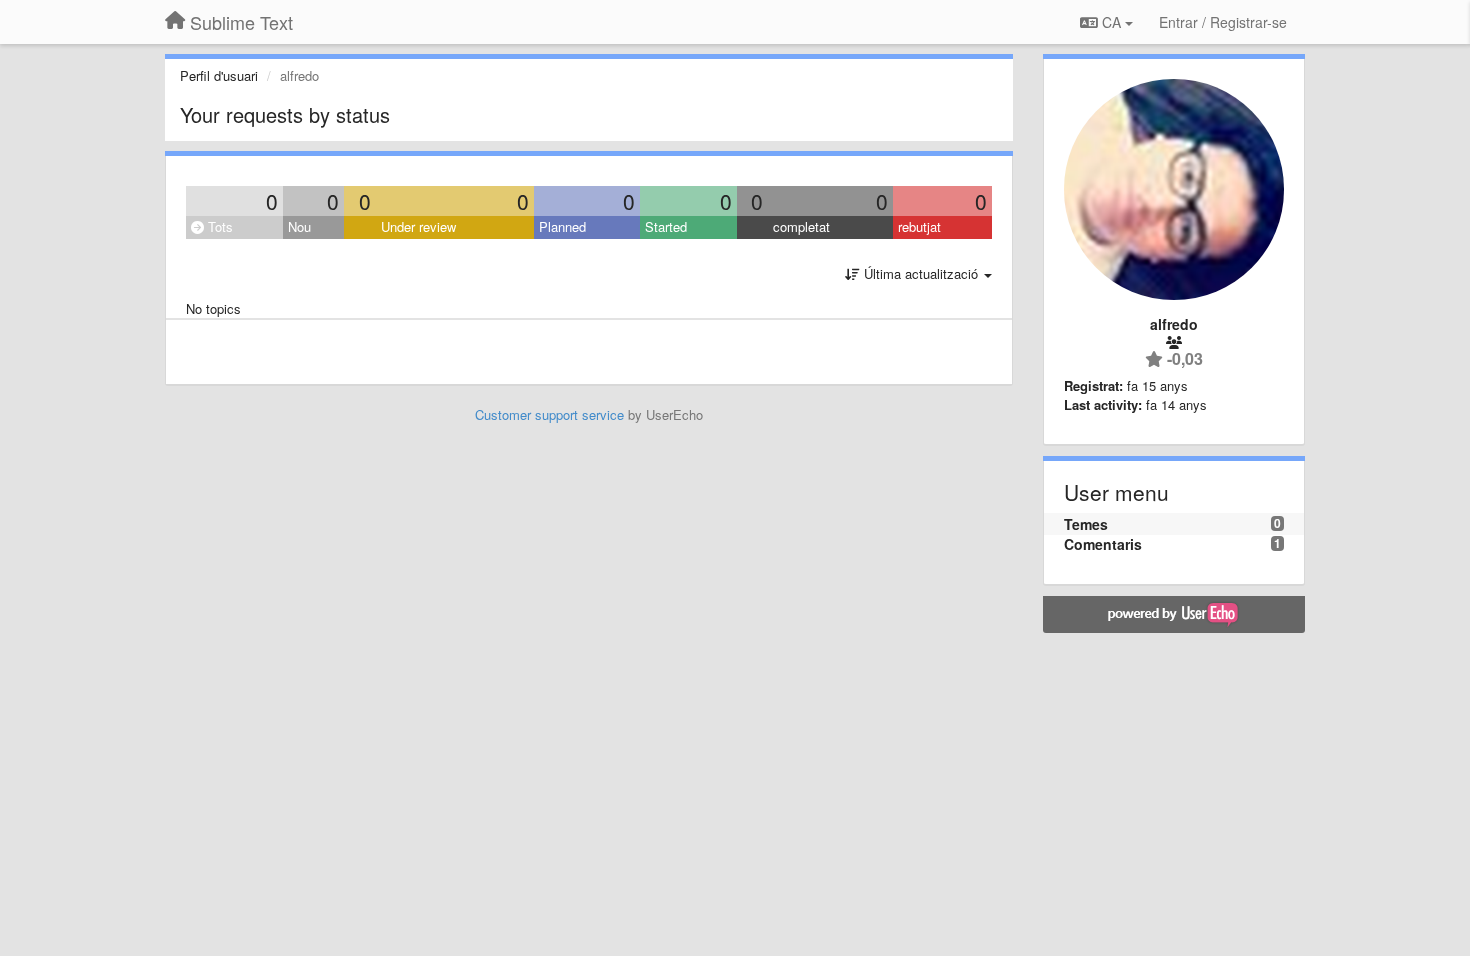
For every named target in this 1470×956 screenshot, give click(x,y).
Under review (418, 226)
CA (1111, 22)
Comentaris (1103, 544)
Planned (562, 226)
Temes (1086, 524)
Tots (218, 226)
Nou (299, 226)
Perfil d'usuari (219, 75)
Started (666, 226)
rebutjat (919, 226)
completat (801, 226)
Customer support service (549, 414)
